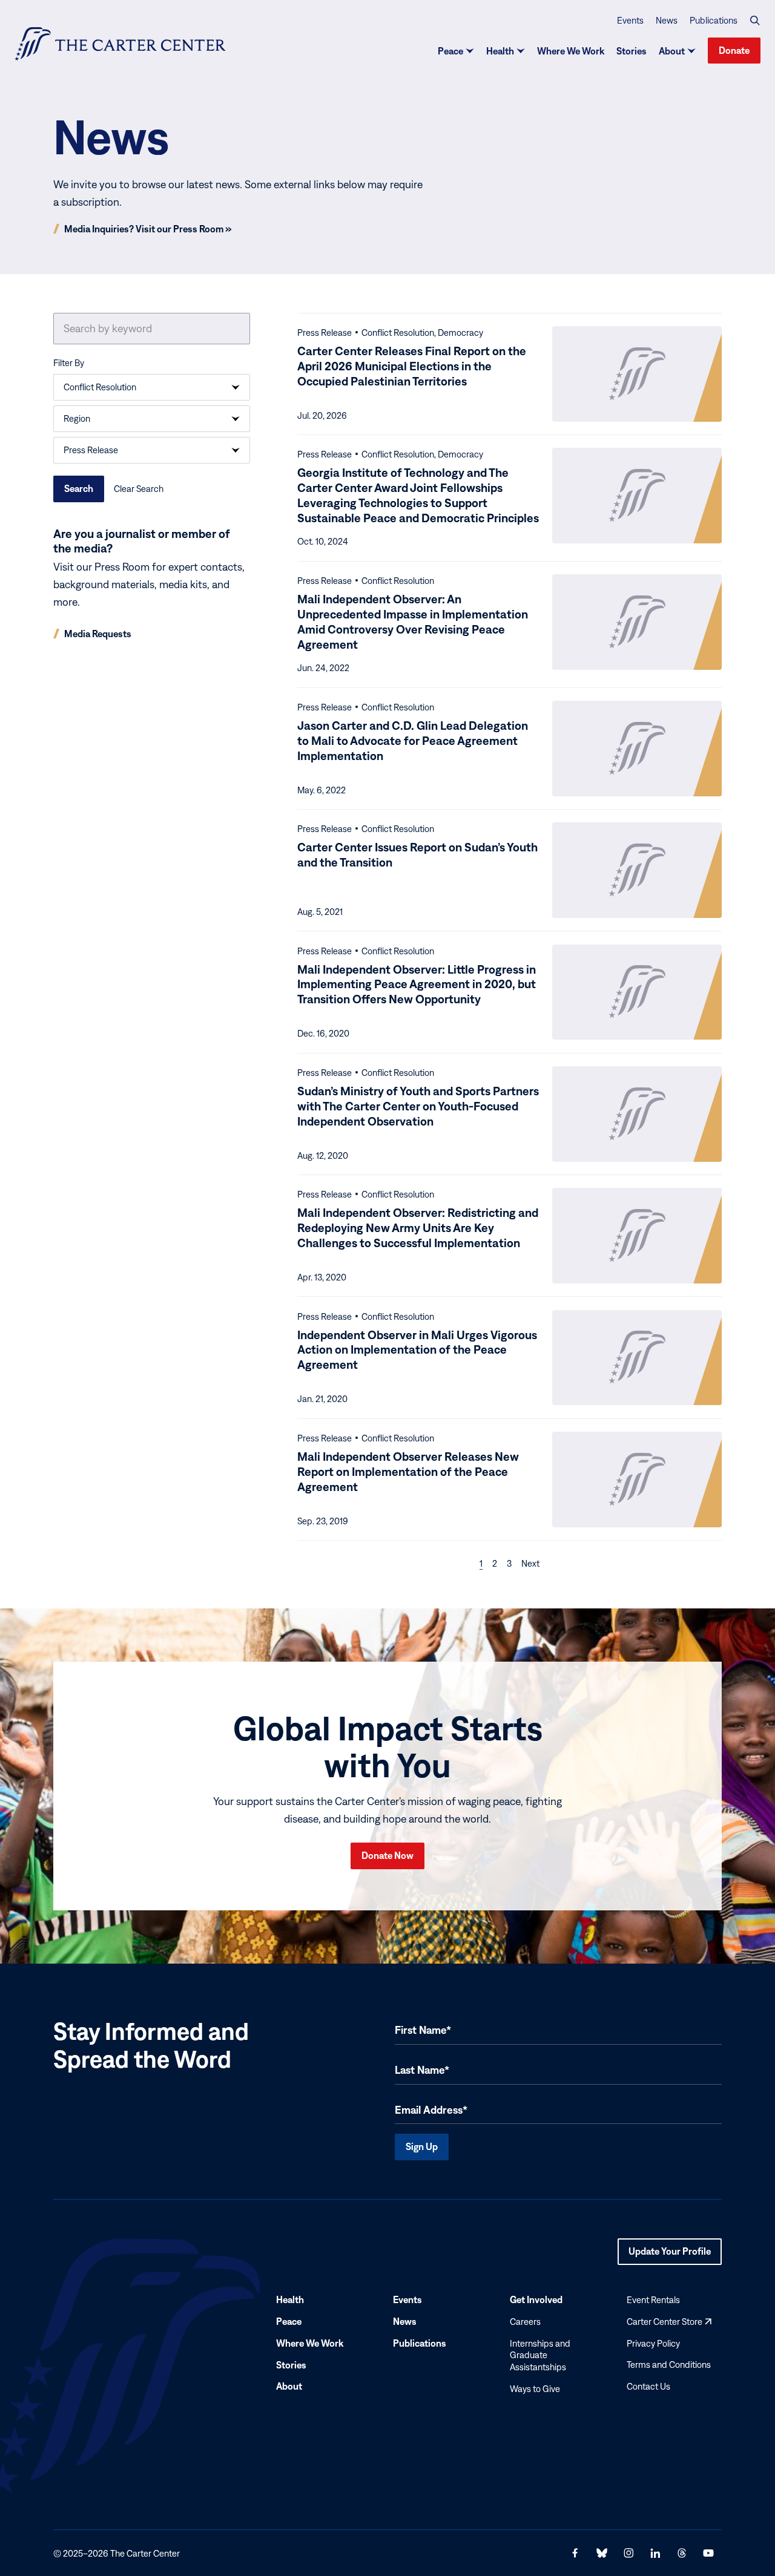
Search (79, 488)
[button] (755, 21)
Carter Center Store (669, 2321)
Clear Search (139, 489)
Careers (525, 2321)
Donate (734, 50)
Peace (450, 51)
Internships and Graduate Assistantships (540, 2355)
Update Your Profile (670, 2255)
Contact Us (648, 2386)
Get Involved (536, 2299)
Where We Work (571, 51)
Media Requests (98, 634)
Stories (632, 51)
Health (500, 51)
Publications (714, 20)
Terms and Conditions (669, 2365)
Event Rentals (653, 2300)
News (667, 20)
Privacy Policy (653, 2343)
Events (630, 20)
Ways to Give (535, 2389)
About (672, 51)
